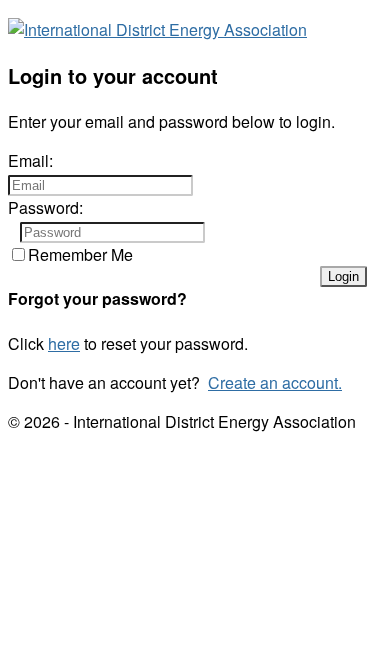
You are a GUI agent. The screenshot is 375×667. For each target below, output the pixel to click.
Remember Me (80, 254)
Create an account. (275, 382)
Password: (45, 207)
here (64, 343)
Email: (30, 160)
